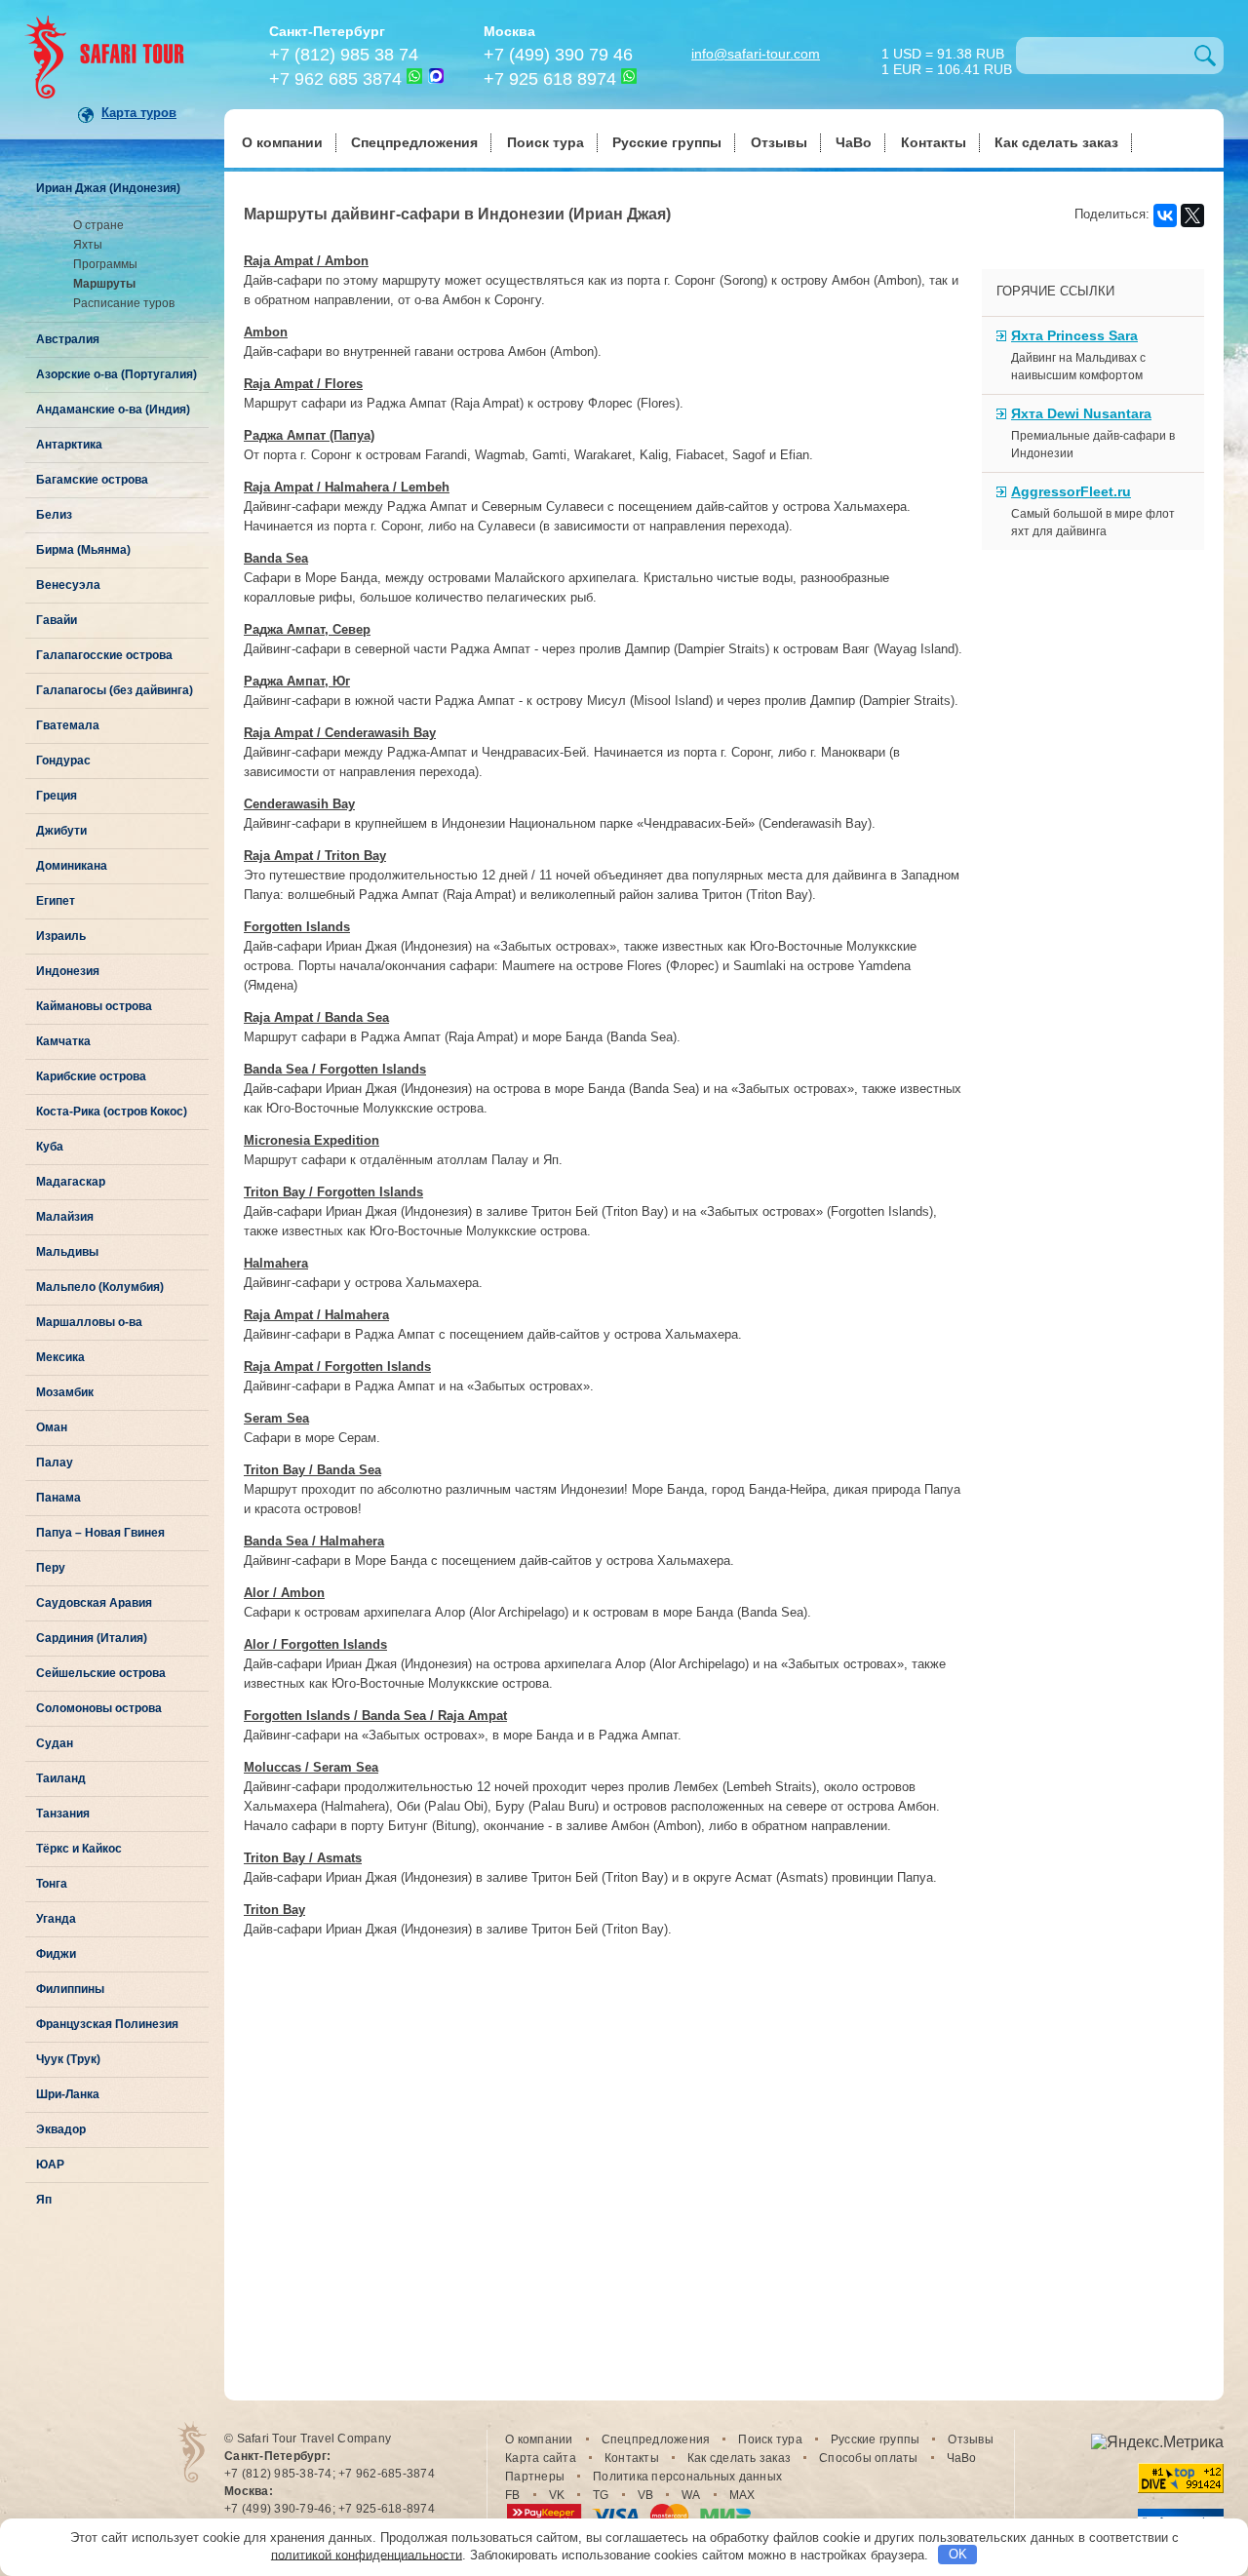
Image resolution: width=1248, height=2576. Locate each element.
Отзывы (779, 142)
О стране (98, 225)
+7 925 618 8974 (550, 79)
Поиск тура (546, 142)
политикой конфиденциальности (367, 2554)
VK (557, 2495)
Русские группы (667, 142)
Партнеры (535, 2477)
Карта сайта (541, 2458)
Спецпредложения (414, 142)
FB (513, 2495)
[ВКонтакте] (1165, 215)
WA (691, 2495)
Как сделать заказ (1056, 142)
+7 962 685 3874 (335, 79)
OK (958, 2554)
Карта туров (139, 113)
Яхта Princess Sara (1074, 335)
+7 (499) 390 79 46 (558, 55)
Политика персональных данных (687, 2477)
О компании (282, 142)
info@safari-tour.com (756, 54)
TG (601, 2495)
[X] (1192, 215)
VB (646, 2495)
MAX (742, 2495)
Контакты (934, 142)
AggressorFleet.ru (1071, 491)
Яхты (88, 245)
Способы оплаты (869, 2458)
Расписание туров (124, 303)
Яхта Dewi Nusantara (1081, 413)
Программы (105, 264)
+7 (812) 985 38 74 (344, 55)
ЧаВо (854, 142)
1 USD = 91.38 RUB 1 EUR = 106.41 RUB (947, 60)
